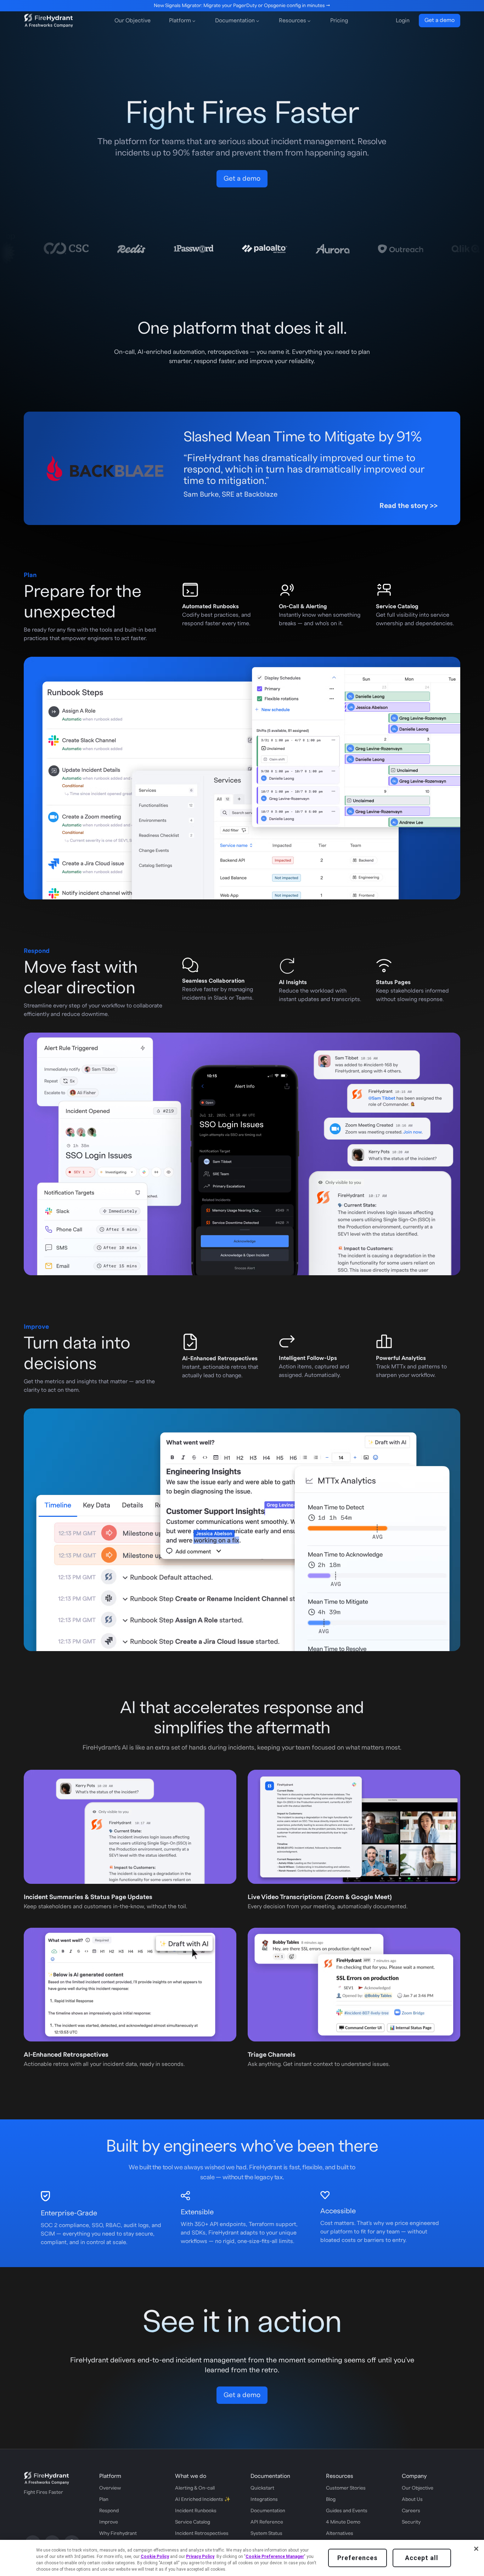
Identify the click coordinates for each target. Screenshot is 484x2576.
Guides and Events (347, 2511)
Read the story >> (409, 506)
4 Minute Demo (343, 2522)
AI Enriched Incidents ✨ (203, 2499)
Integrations (264, 2499)
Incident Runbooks (196, 2511)
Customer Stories (346, 2488)
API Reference (267, 2522)
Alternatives (340, 2533)
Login (403, 21)
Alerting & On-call (195, 2488)
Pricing (339, 21)
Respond (109, 2511)
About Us (412, 2499)
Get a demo (440, 20)
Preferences (358, 2558)
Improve (109, 2522)
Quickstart (262, 2488)
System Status (266, 2533)
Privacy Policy (200, 2557)
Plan (104, 2499)
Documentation (268, 2511)
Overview (110, 2488)
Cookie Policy (155, 2557)
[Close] (476, 2549)
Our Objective (133, 21)
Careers (411, 2511)
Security (411, 2522)
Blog (331, 2499)
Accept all (422, 2558)
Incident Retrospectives (202, 2533)
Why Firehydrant (118, 2533)
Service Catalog (193, 2522)
